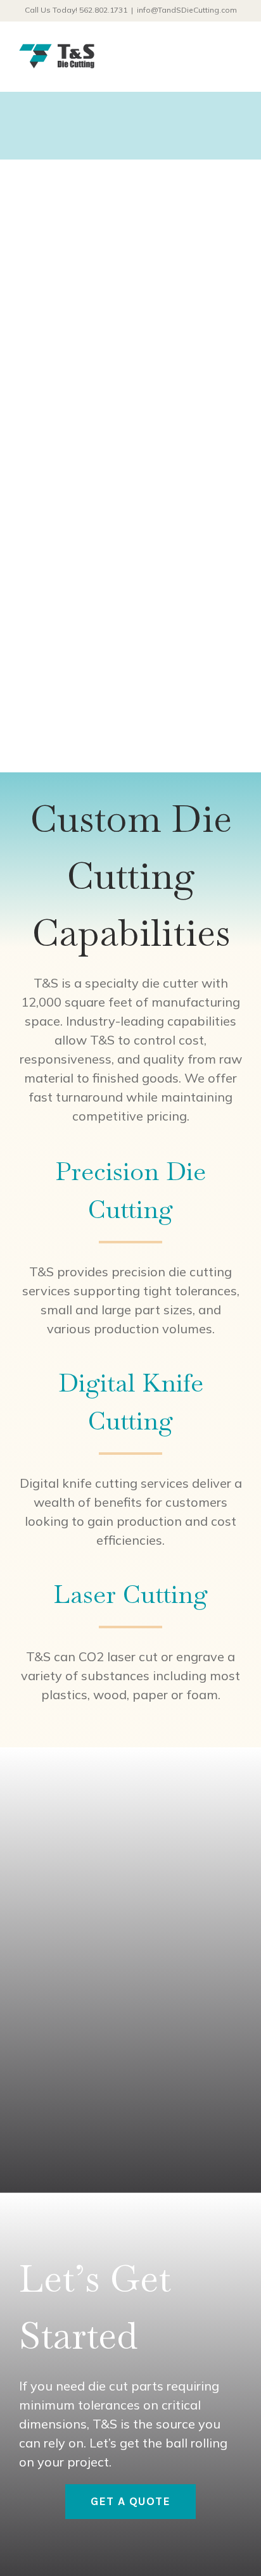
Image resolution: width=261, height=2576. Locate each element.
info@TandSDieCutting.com (187, 10)
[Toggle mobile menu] (237, 62)
